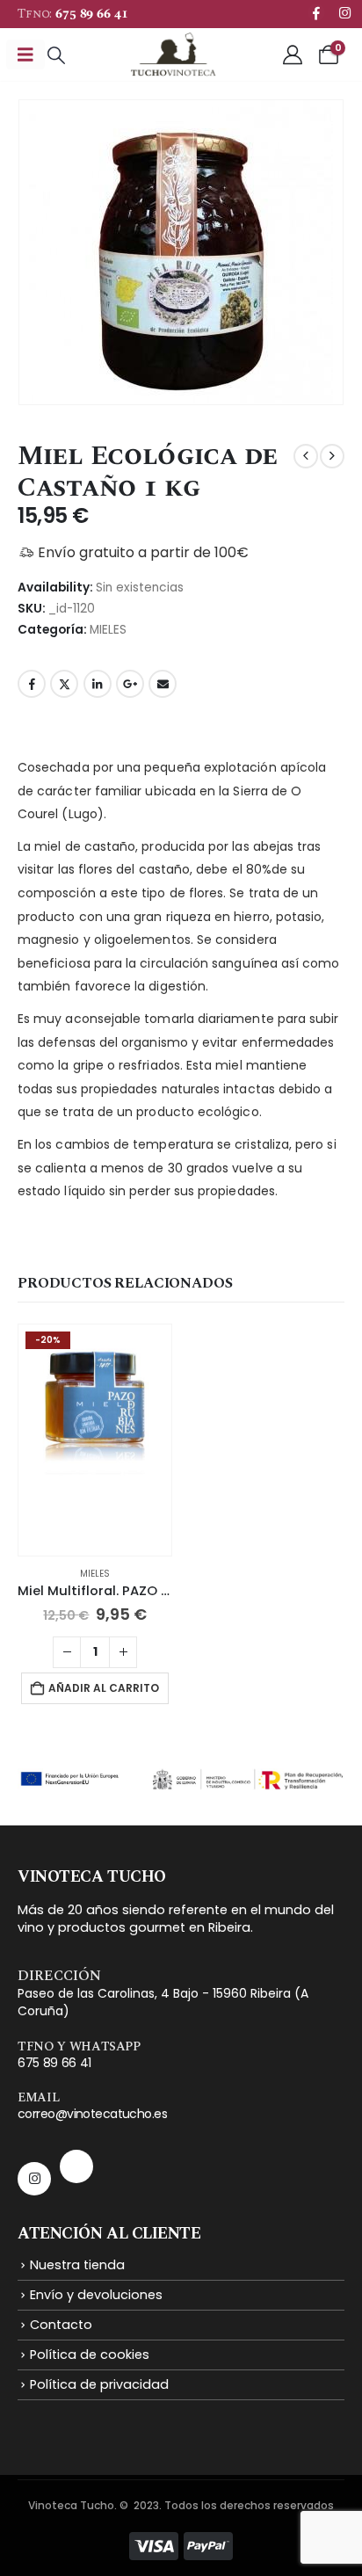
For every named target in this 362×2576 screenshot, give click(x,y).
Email (163, 684)
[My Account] (293, 54)
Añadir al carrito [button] (104, 1688)
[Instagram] (344, 12)
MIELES (108, 630)
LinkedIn (98, 684)
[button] (56, 55)
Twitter (64, 684)
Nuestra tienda (77, 2265)
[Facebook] (316, 12)
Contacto (61, 2325)
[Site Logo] (173, 54)
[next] (332, 456)
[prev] (306, 456)
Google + (130, 684)
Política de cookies (90, 2355)
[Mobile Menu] (25, 54)
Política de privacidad (99, 2384)
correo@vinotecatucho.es (92, 2114)
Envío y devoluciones (96, 2295)
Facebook (32, 684)
